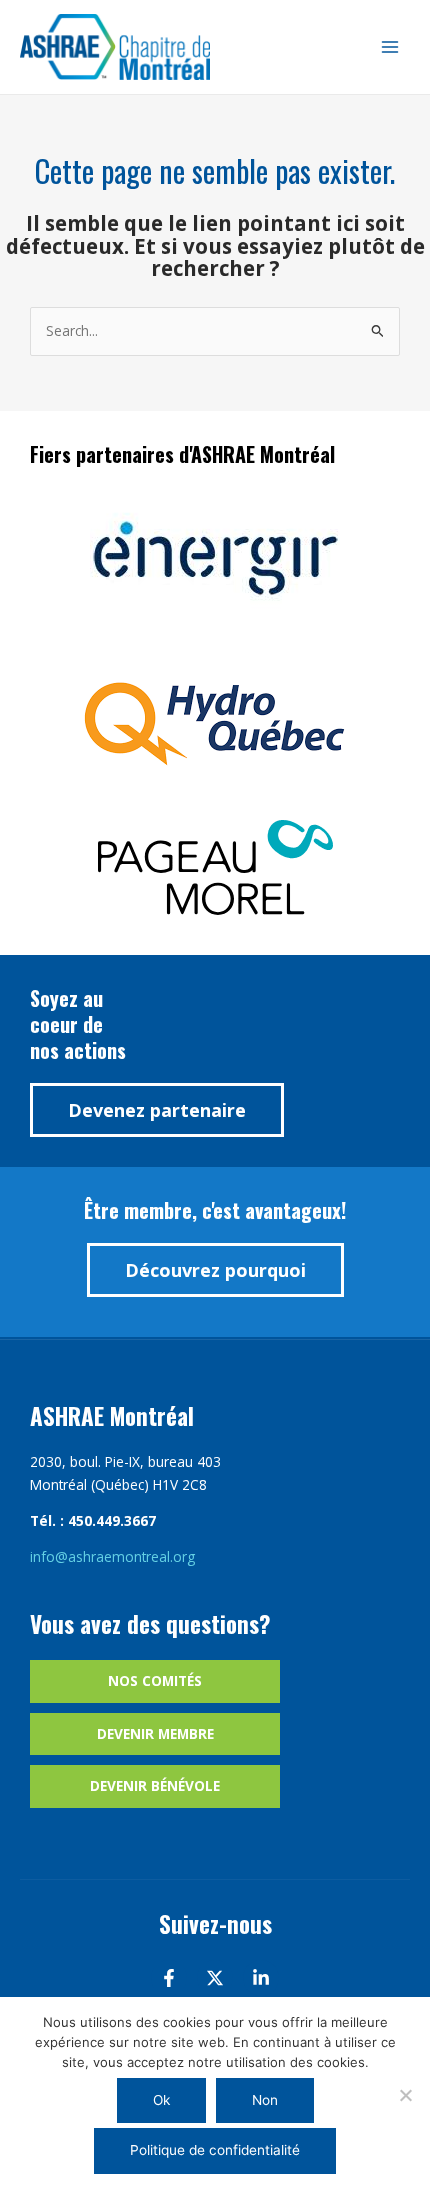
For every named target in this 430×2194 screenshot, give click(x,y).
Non (265, 2100)
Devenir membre (155, 1733)
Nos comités (155, 1680)
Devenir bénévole (155, 1785)
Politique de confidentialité (215, 2150)
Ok (161, 2100)
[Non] (405, 2095)
